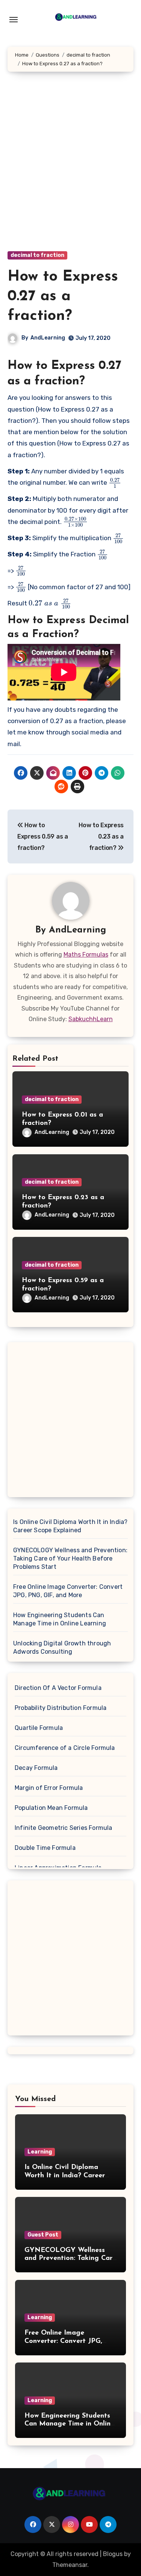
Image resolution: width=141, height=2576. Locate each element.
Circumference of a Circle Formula (65, 1748)
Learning (40, 2152)
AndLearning (48, 338)
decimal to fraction (37, 255)
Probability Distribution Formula (61, 1708)
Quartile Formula (39, 1728)
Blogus (113, 2554)
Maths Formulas (86, 955)
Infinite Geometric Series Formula (64, 1828)
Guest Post (43, 2235)
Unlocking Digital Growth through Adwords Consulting (62, 1647)
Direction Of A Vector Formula (58, 1688)
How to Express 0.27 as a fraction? (63, 296)
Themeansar (70, 2565)
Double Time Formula (45, 1848)
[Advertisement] (70, 169)
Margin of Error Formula (49, 1788)
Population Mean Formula (51, 1808)
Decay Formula (36, 1768)
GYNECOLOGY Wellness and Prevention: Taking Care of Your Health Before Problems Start (70, 1558)
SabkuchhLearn (91, 1019)
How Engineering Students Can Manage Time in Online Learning (60, 1619)
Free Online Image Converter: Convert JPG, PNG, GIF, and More (68, 1591)
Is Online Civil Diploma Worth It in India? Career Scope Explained (70, 1526)
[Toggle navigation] (14, 20)
